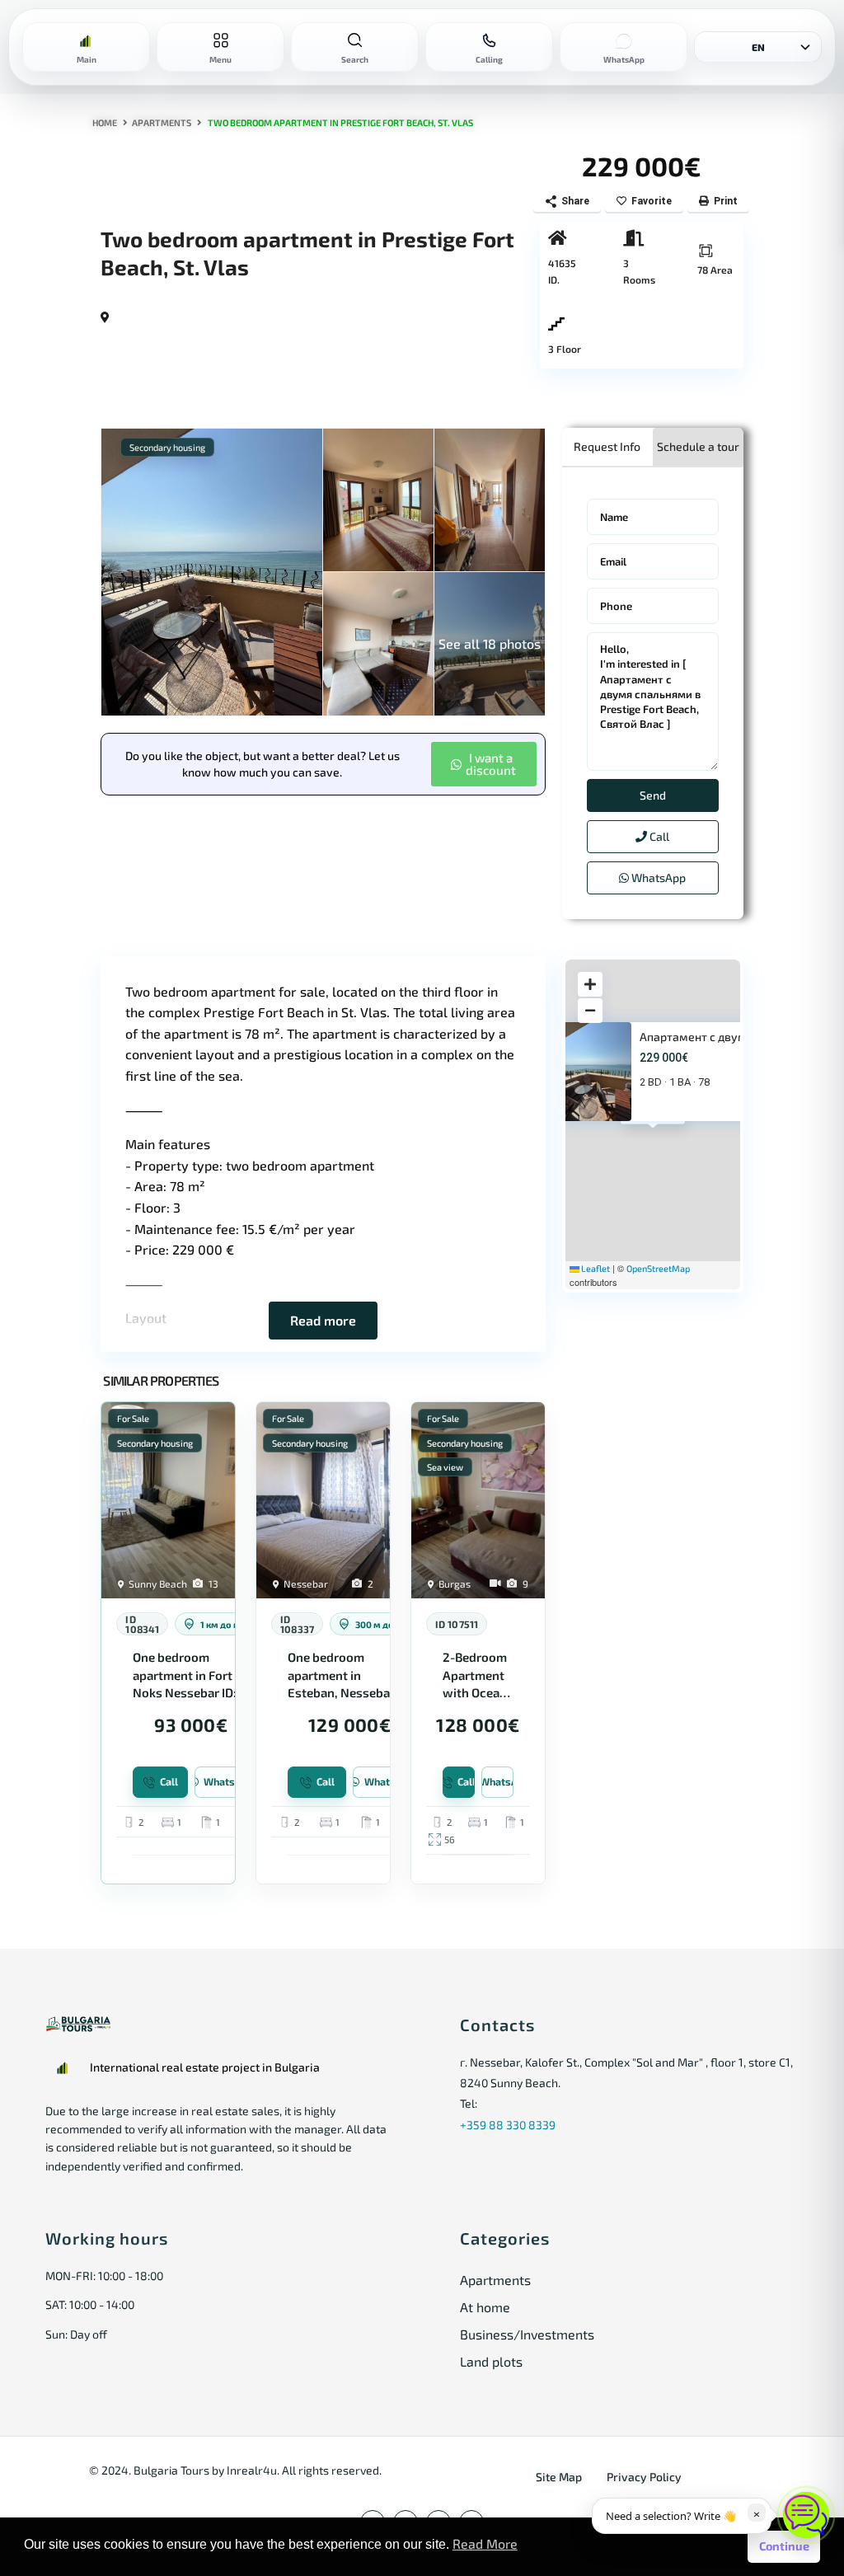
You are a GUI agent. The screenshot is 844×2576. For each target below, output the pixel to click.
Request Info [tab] (607, 446)
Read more (323, 1320)
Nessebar (306, 1584)
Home (105, 122)
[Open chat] (806, 2515)
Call (658, 836)
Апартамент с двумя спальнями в (732, 1037)
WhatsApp (657, 877)
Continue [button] (784, 2546)
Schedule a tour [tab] (698, 446)
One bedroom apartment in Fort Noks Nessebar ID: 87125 (185, 1675)
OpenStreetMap (658, 1268)
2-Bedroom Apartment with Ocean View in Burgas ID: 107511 (475, 1675)
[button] (484, 764)
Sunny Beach (158, 1584)
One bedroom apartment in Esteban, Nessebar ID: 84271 (341, 1675)
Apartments (162, 122)
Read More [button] (485, 2543)
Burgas (455, 1584)
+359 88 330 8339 (508, 2125)
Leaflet (595, 1268)
